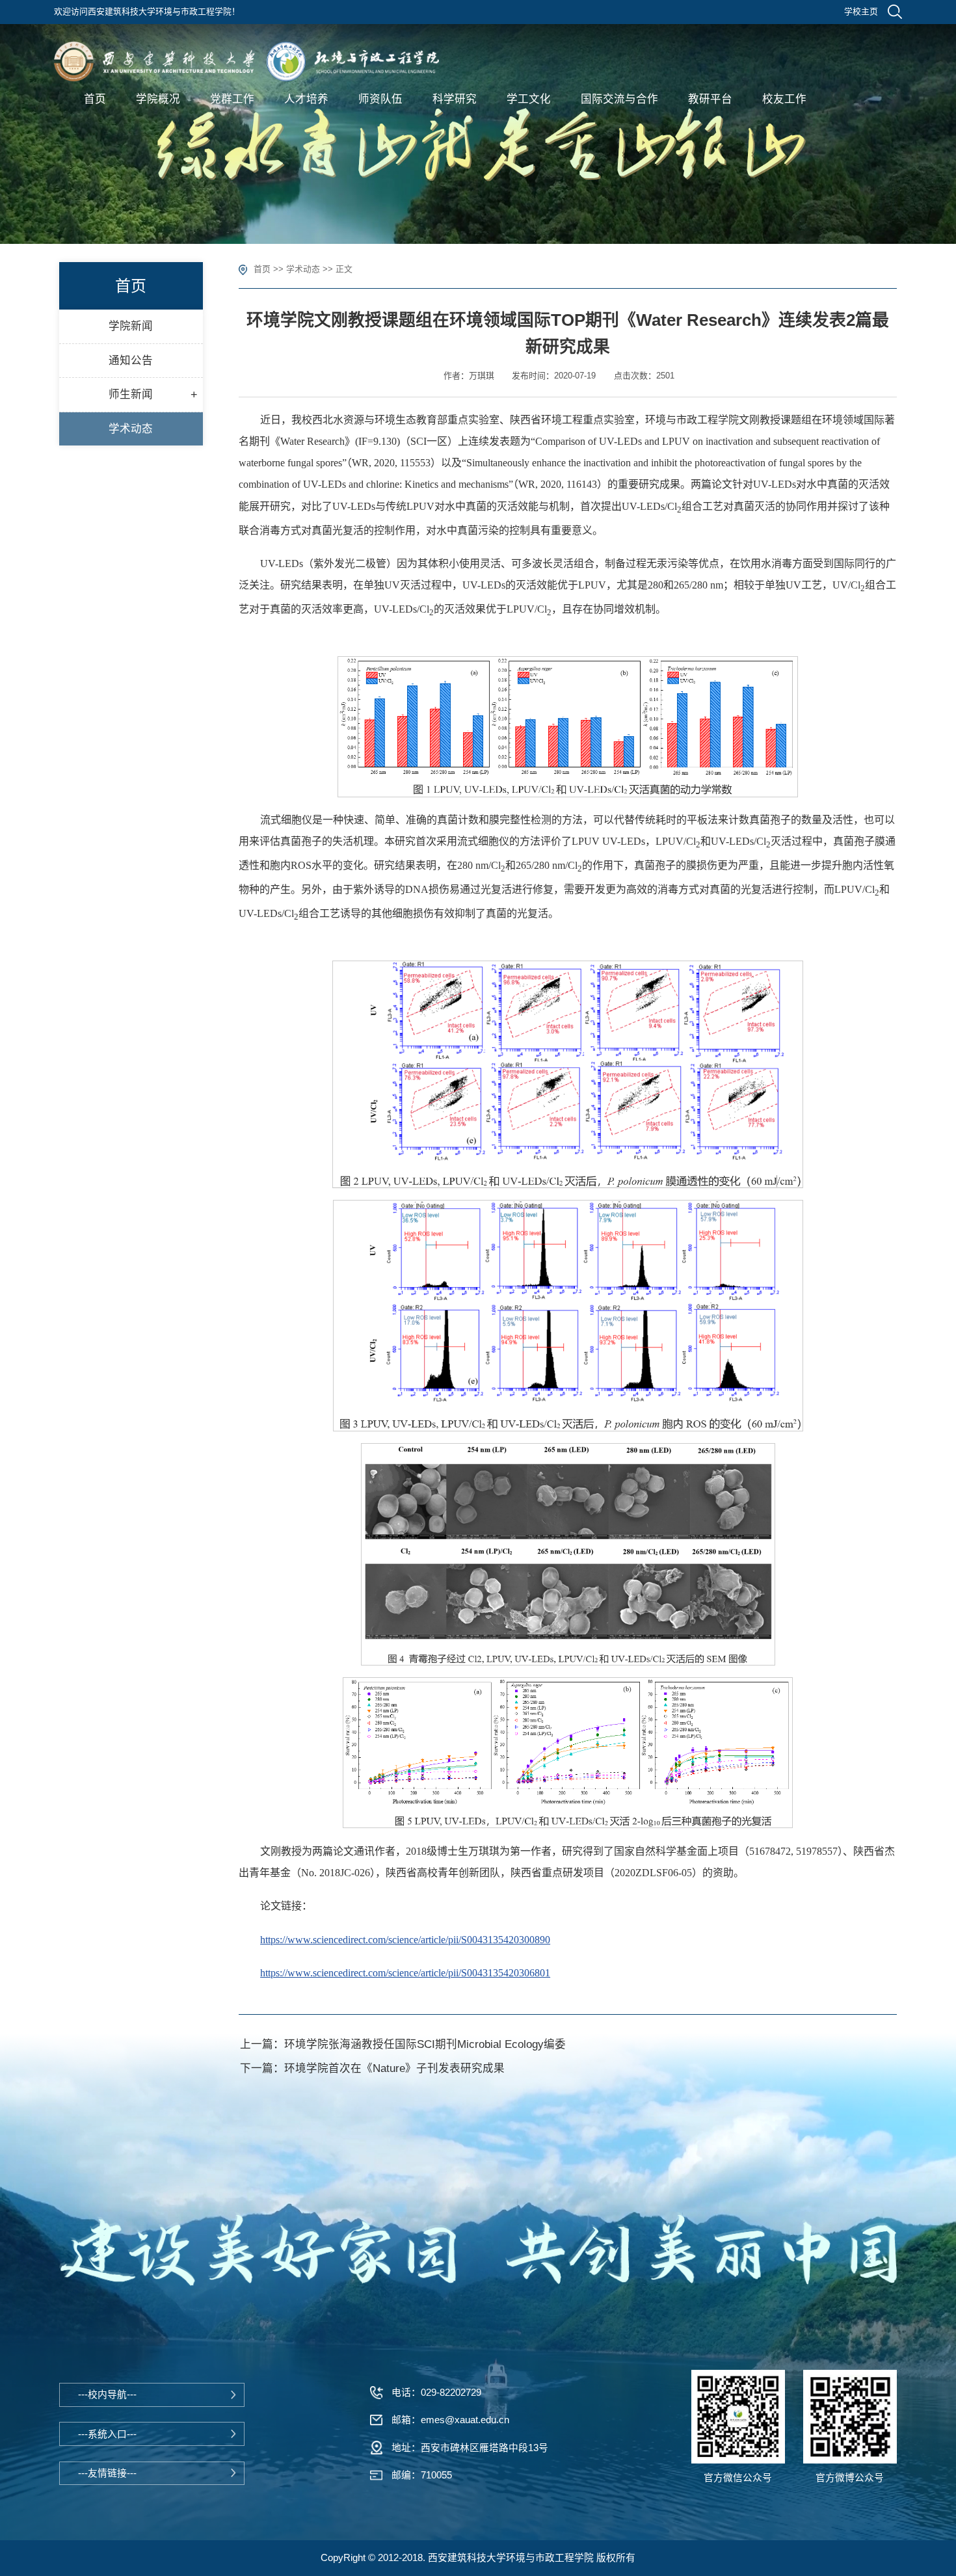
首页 (262, 269)
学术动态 (303, 269)
